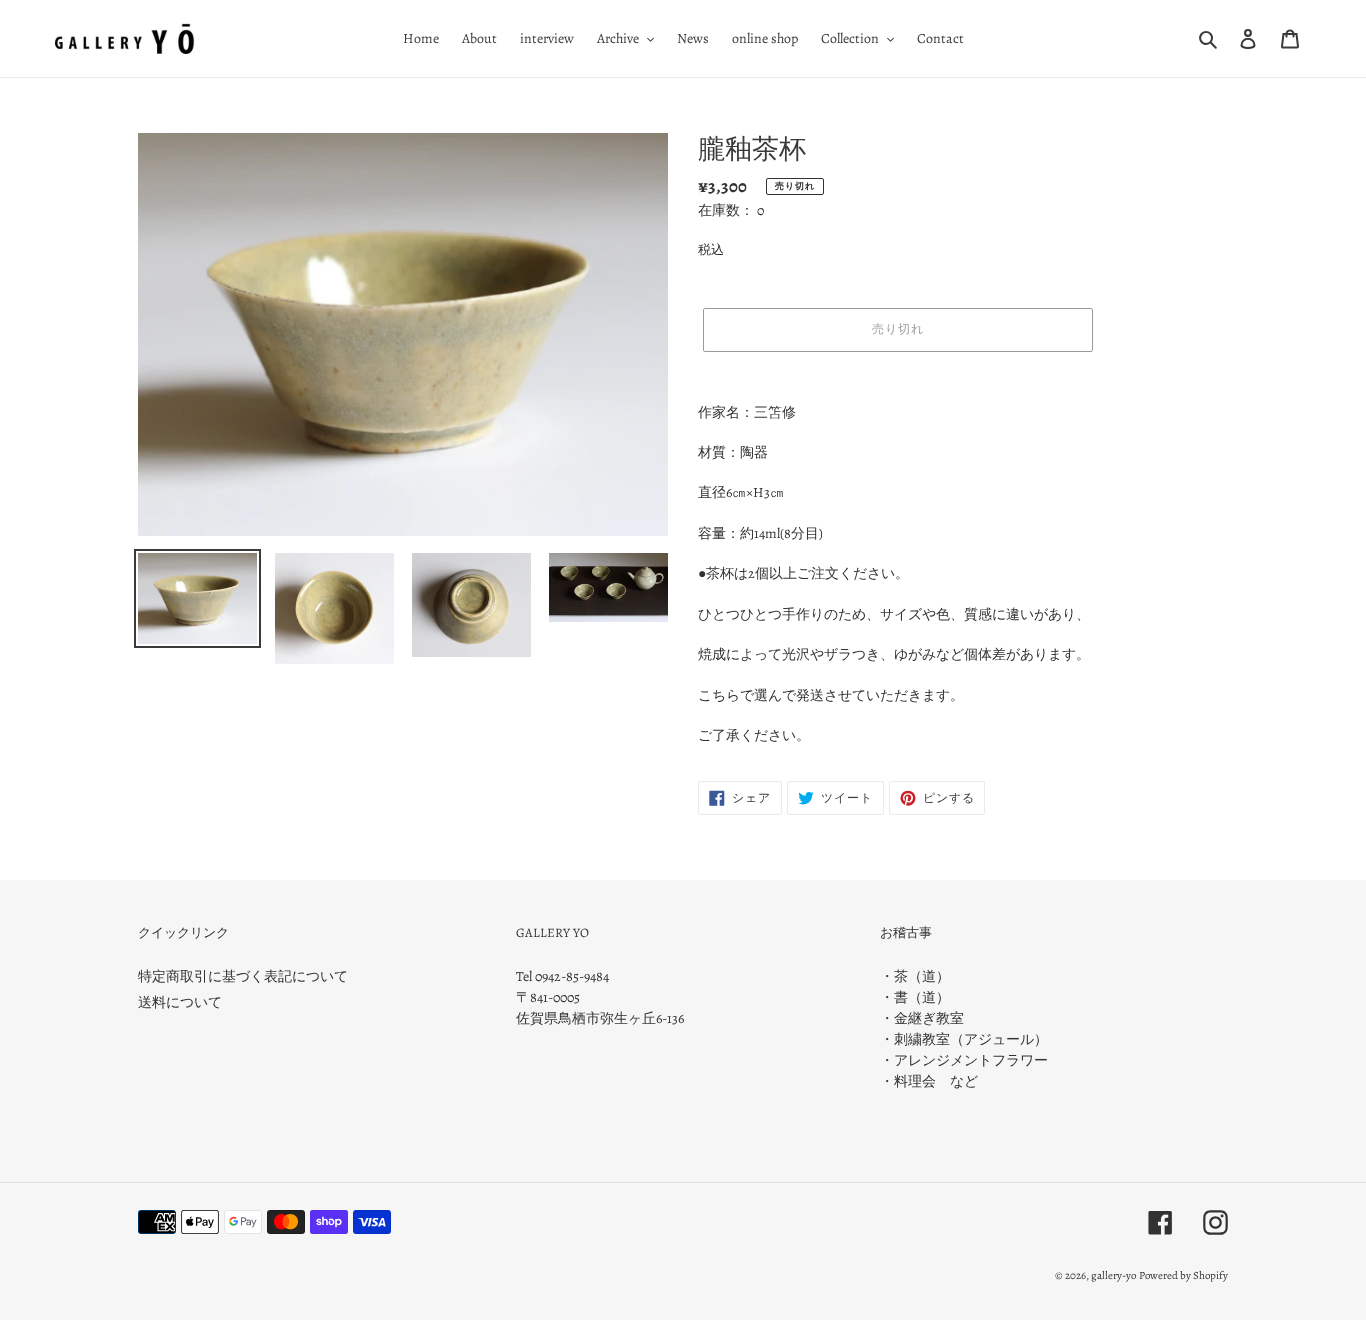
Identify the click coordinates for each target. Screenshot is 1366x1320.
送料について (180, 1002)
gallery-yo (1113, 1275)
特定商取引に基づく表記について (243, 976)
